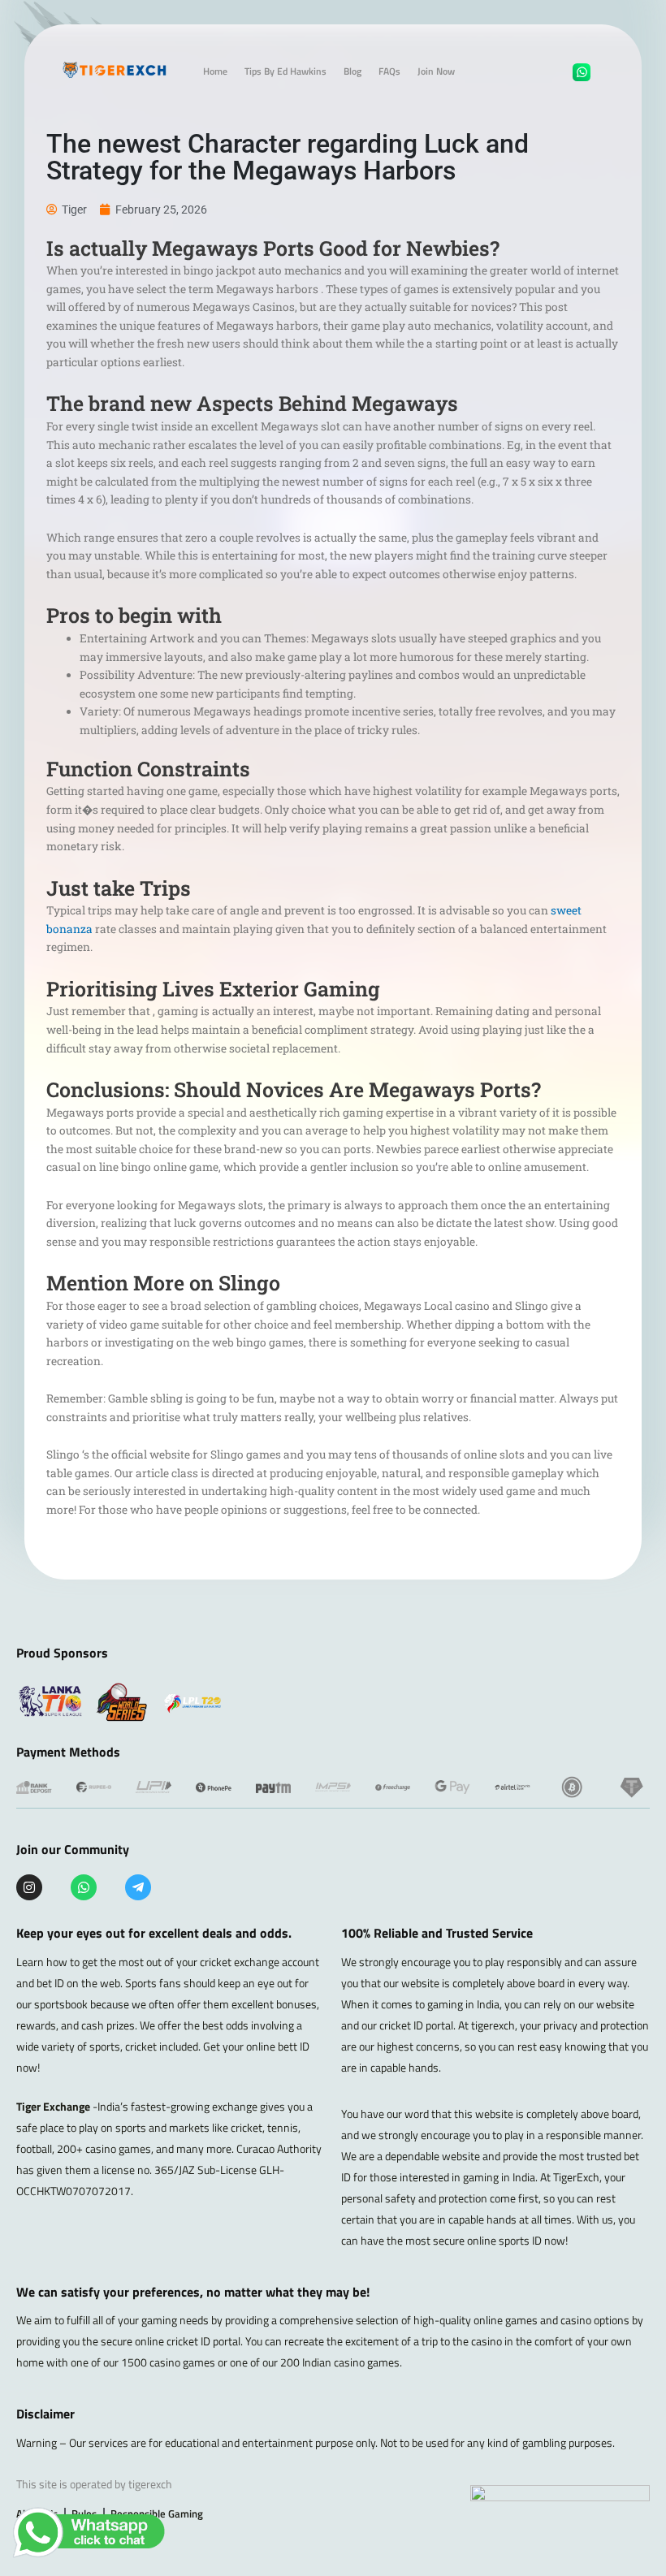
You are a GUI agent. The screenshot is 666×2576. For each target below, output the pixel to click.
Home (215, 71)
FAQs (389, 71)
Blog (352, 71)
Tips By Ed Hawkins (285, 71)
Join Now (436, 71)
